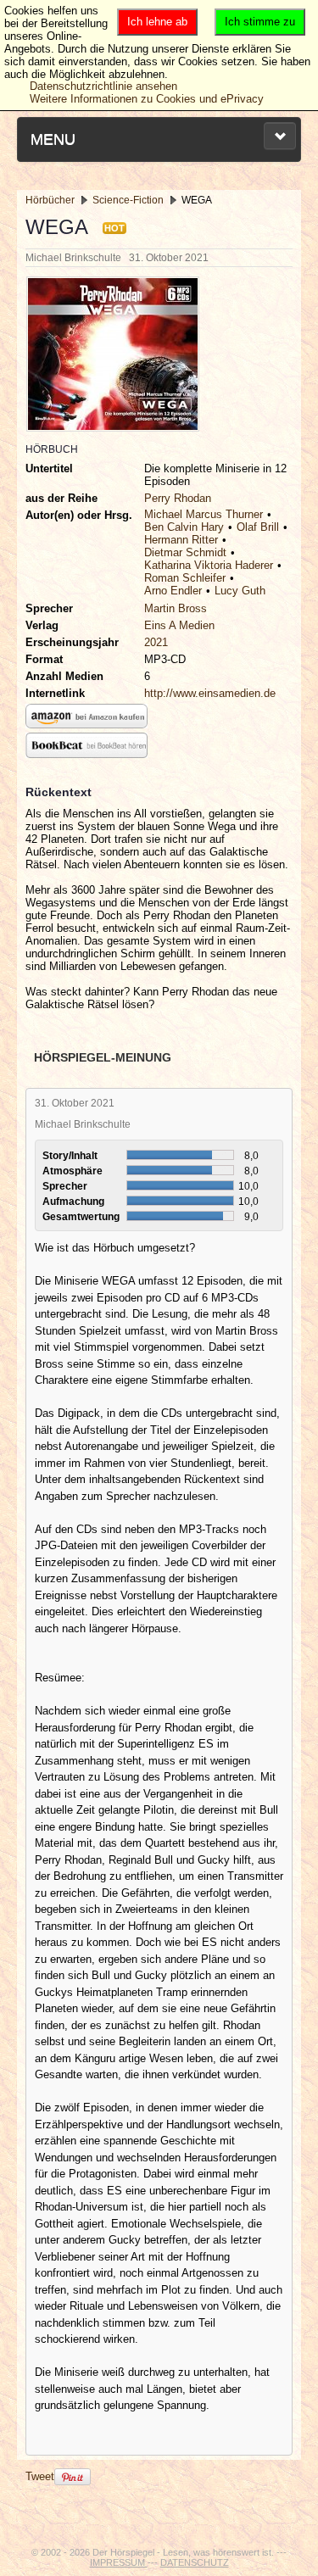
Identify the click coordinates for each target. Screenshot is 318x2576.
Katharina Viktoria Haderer (209, 565)
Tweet (40, 2476)
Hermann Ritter (181, 540)
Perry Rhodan (178, 498)
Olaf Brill (258, 527)
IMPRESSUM (119, 2562)
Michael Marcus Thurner (204, 514)
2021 (156, 642)
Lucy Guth (240, 591)
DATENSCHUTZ (195, 2562)
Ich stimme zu (260, 22)
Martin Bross (176, 608)
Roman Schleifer (185, 578)
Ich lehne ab (157, 22)
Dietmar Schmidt (185, 552)
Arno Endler (173, 591)
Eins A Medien (179, 625)
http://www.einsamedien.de (210, 693)
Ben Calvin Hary (184, 527)
